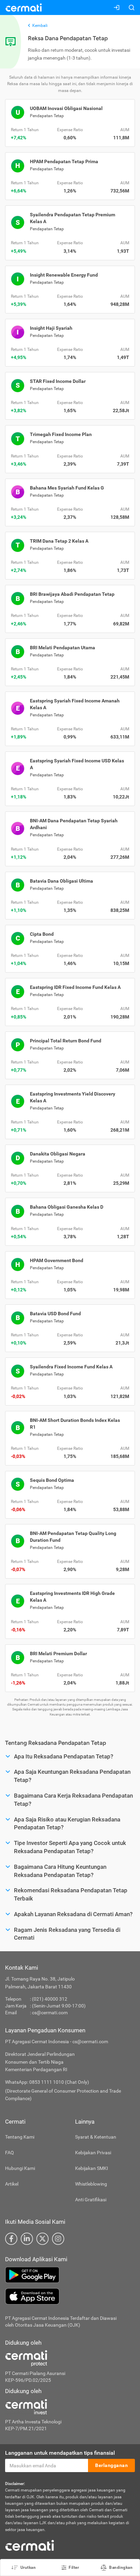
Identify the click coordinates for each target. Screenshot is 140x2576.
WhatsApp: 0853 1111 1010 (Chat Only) (47, 2082)
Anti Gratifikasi (91, 2200)
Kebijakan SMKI (92, 2168)
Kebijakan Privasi (93, 2153)
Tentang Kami (20, 2137)
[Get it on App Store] (70, 2296)
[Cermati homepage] (30, 2545)
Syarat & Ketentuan (96, 2137)
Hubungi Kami (20, 2168)
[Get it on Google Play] (70, 2275)
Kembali (40, 26)
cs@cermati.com (50, 2013)
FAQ (10, 2153)
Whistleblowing (91, 2184)
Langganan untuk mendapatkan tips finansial (60, 2453)
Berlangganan (111, 2465)
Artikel (12, 2184)
